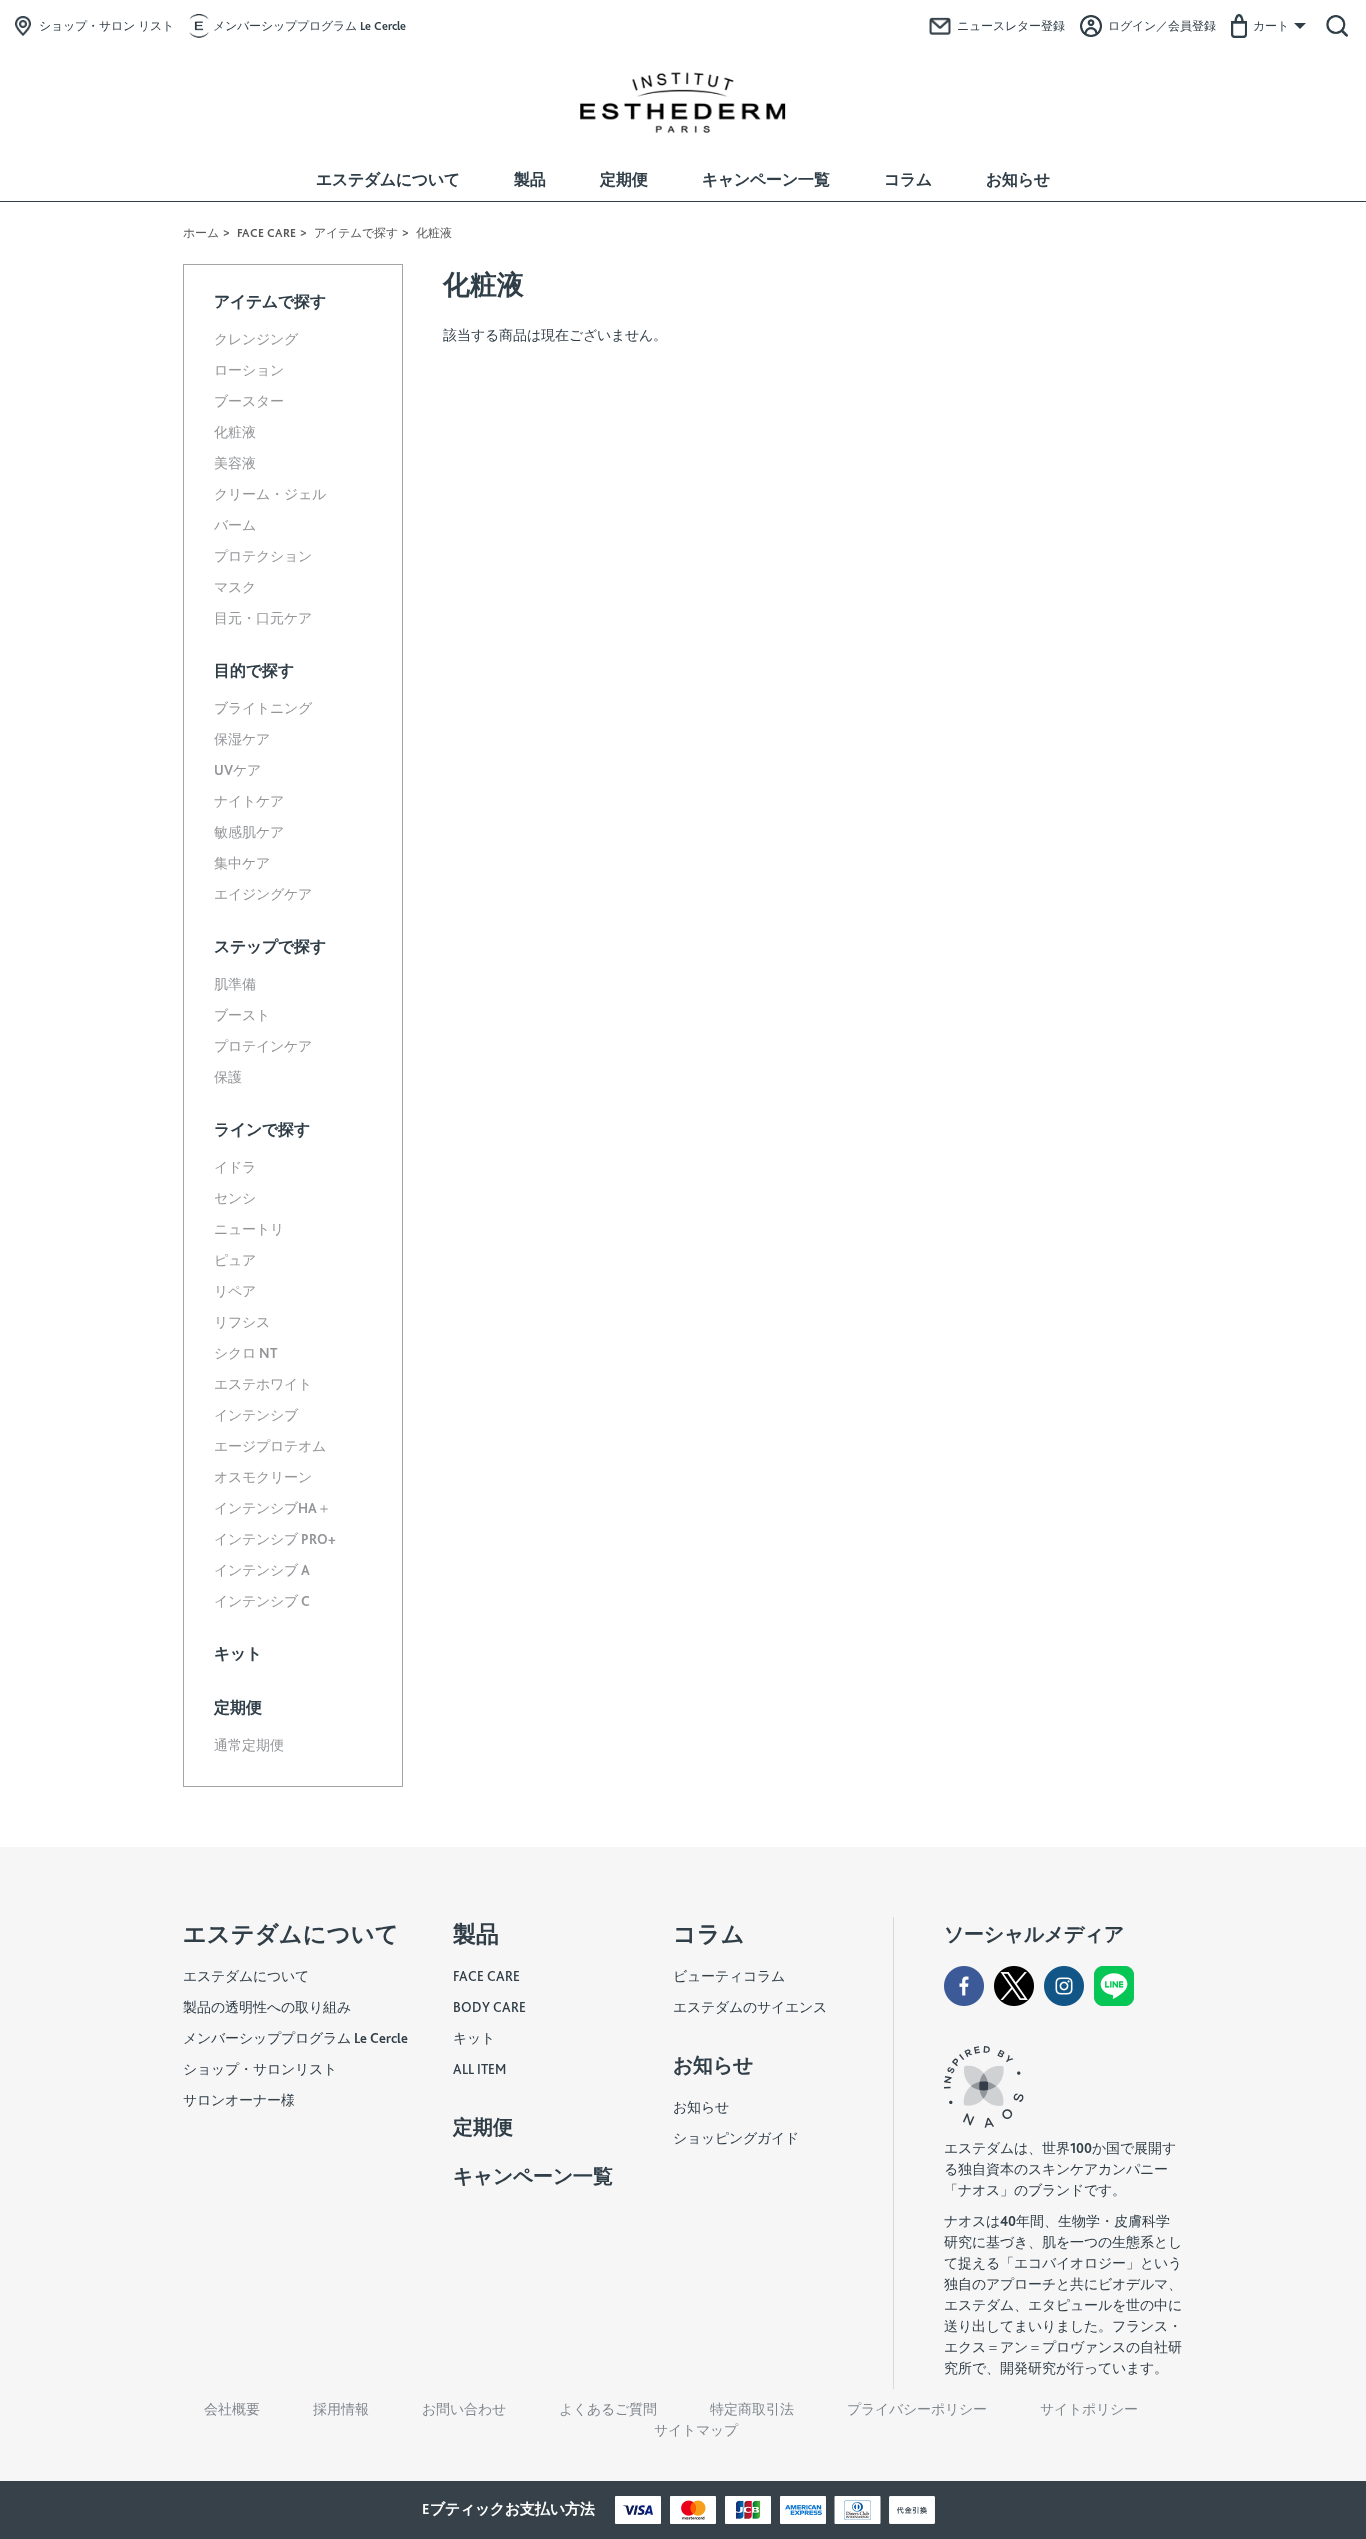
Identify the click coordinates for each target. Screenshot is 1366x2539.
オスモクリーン (263, 1477)
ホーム (201, 233)
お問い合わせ (464, 2409)
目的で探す (254, 670)
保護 (228, 1077)
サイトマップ (696, 2430)
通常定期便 (249, 1745)
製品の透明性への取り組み (267, 2007)
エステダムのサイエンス (750, 2007)
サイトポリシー (1089, 2409)
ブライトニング (263, 708)
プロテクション (263, 556)
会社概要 (232, 2409)
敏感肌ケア (249, 832)
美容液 (235, 463)
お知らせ (1018, 179)
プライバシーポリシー (917, 2409)
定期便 (624, 179)
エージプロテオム (270, 1446)
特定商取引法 (752, 2409)
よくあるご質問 (608, 2409)
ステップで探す (270, 946)
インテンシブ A (262, 1570)
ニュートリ (249, 1229)
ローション (249, 370)
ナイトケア (249, 801)
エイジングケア (263, 894)
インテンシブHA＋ (272, 1508)
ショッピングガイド (736, 2138)
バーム (235, 525)
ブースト (242, 1015)
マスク (235, 587)
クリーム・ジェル (270, 494)
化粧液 (235, 432)
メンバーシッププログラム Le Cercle (309, 26)
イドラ (235, 1167)
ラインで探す (262, 1129)
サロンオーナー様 (239, 2100)
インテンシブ (256, 1415)
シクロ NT (246, 1353)
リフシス (242, 1322)
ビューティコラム (729, 1976)
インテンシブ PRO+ (275, 1539)
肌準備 (235, 984)
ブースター (249, 401)
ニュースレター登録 (1011, 26)
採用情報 (341, 2409)
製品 (530, 179)
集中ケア (242, 863)
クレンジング (256, 339)
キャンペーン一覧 (766, 179)
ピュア (235, 1260)
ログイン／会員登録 (1162, 26)
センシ (235, 1198)
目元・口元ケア (263, 618)
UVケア (237, 770)
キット (238, 1653)
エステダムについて (388, 179)
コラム (908, 179)
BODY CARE (489, 2007)
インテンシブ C (262, 1601)
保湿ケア (242, 739)
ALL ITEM (479, 2069)
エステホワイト (263, 1384)
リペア (235, 1291)
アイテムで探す (356, 233)
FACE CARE (266, 233)
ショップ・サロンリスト (260, 2069)
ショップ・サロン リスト (106, 26)
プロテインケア (263, 1046)
